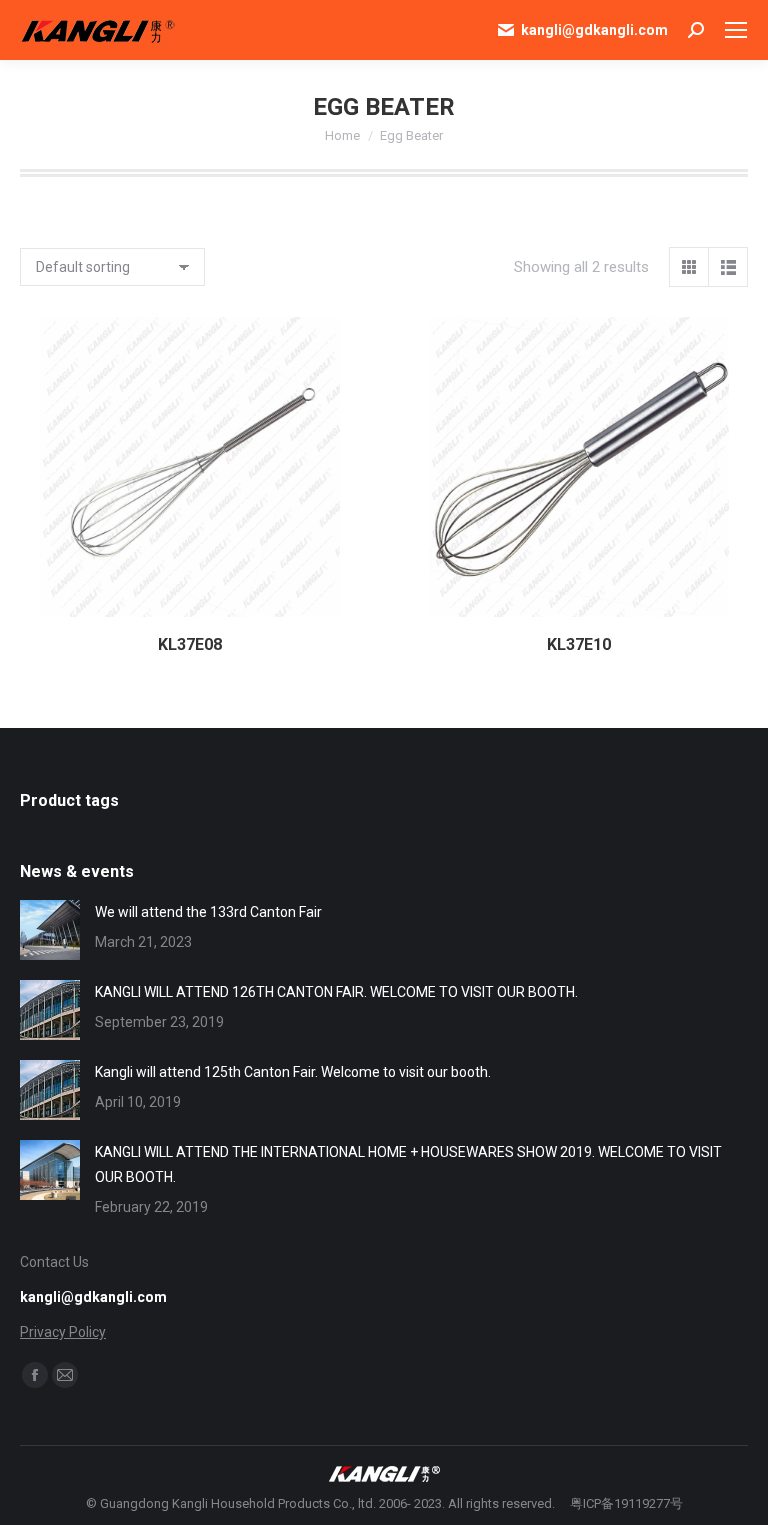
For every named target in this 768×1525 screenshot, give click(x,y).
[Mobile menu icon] (736, 30)
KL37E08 (190, 644)
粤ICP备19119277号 (626, 1503)
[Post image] (50, 930)
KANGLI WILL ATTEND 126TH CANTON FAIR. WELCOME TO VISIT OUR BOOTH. (336, 992)
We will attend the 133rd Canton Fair (208, 912)
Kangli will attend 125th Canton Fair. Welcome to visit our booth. (293, 1072)
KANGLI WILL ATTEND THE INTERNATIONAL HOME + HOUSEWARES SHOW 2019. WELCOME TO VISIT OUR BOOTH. (408, 1164)
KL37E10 (579, 644)
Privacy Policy (63, 1332)
